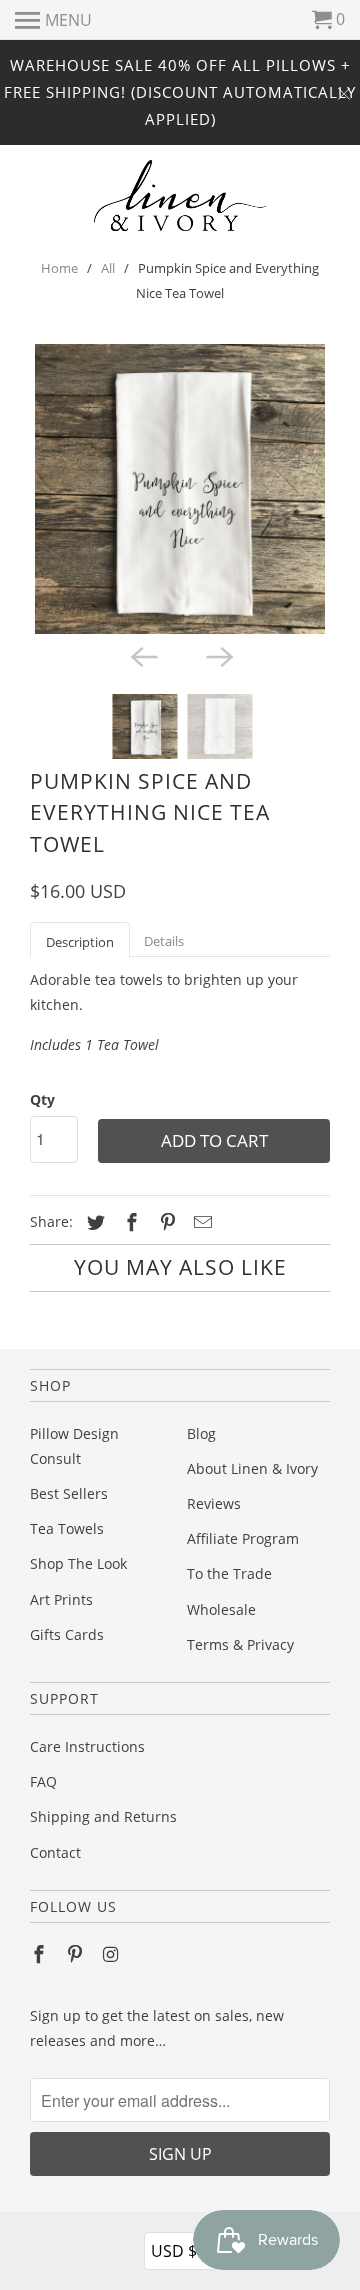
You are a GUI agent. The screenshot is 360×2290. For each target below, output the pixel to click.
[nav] (53, 20)
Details (164, 941)
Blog (201, 1433)
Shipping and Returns (103, 1816)
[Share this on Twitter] (93, 1222)
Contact (55, 1852)
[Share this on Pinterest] (165, 1222)
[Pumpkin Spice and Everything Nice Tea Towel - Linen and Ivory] (180, 489)
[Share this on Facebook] (129, 1222)
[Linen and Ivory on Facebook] (41, 1954)
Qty (42, 1099)
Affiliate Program (243, 1538)
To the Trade (229, 1573)
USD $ (181, 2250)
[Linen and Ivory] (180, 195)
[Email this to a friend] (200, 1222)
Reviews (214, 1503)
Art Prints (61, 1599)
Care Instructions (87, 1746)
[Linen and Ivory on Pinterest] (77, 1954)
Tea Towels (67, 1528)
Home (59, 268)
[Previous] (142, 656)
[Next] (218, 656)
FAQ (43, 1781)
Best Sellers (69, 1493)
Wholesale (221, 1609)
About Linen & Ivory (252, 1468)
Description (80, 942)
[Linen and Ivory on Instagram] (113, 1954)
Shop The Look (78, 1563)
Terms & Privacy (240, 1644)
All (108, 268)
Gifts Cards (67, 1634)
